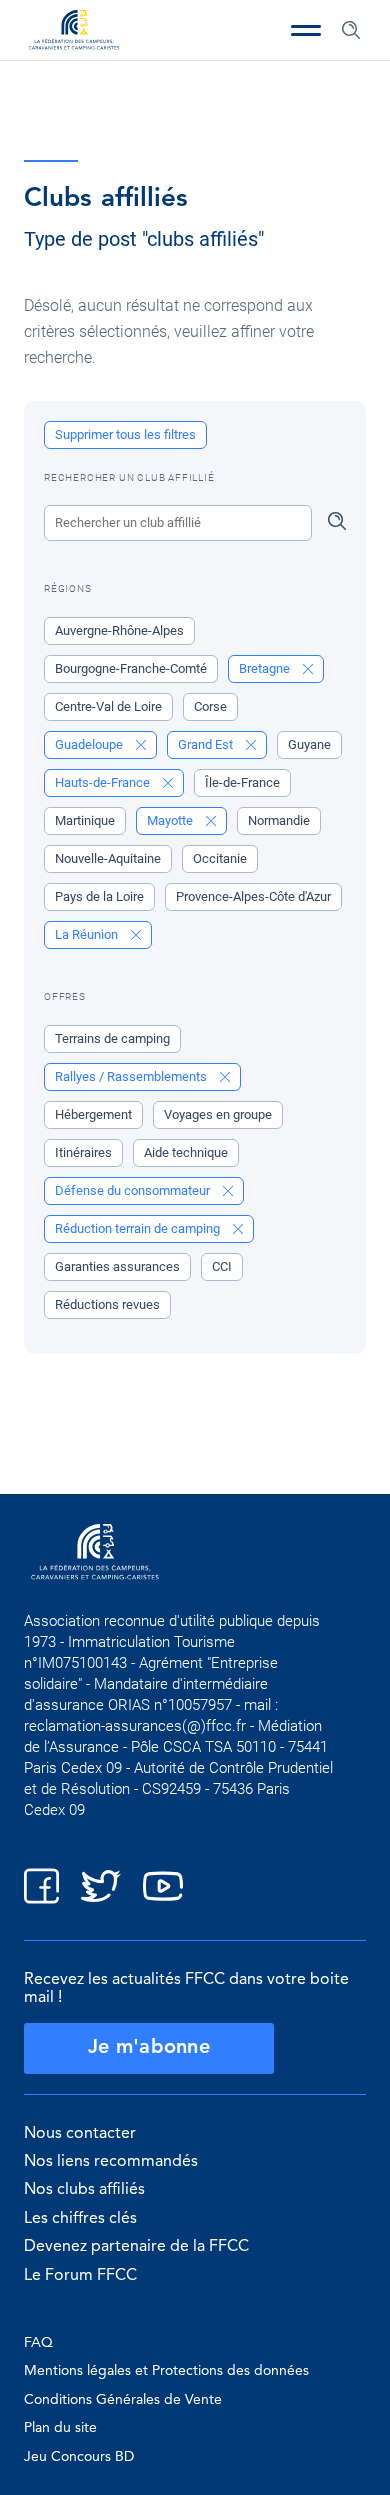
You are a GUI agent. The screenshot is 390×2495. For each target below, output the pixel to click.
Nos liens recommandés (111, 2162)
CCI (222, 1266)
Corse (210, 706)
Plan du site (60, 2428)
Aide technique (186, 1152)
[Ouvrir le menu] (306, 30)
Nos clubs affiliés (84, 2190)
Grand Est (207, 744)
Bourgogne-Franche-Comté (131, 668)
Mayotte (171, 820)
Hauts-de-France (104, 782)
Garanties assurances (117, 1266)
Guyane (309, 744)
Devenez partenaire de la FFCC (136, 2247)
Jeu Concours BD (79, 2457)
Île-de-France (242, 782)
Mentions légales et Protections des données (166, 2371)
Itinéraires (83, 1152)
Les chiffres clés (80, 2219)
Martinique (85, 820)
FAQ (38, 2343)
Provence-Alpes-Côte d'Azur (253, 896)
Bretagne (266, 668)
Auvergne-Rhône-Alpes (119, 630)
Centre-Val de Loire (108, 706)
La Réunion (88, 934)
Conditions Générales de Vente (123, 2400)
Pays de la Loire (99, 896)
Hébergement (93, 1114)
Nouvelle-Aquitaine (108, 858)
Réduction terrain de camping (139, 1228)
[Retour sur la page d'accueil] (74, 32)
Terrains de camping (112, 1038)
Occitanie (220, 858)
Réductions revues (107, 1304)
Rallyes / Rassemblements (132, 1076)
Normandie (279, 820)
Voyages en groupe (218, 1114)
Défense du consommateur (134, 1190)
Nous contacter (80, 2134)
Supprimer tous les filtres (125, 434)
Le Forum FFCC (80, 2276)
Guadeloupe (90, 744)
